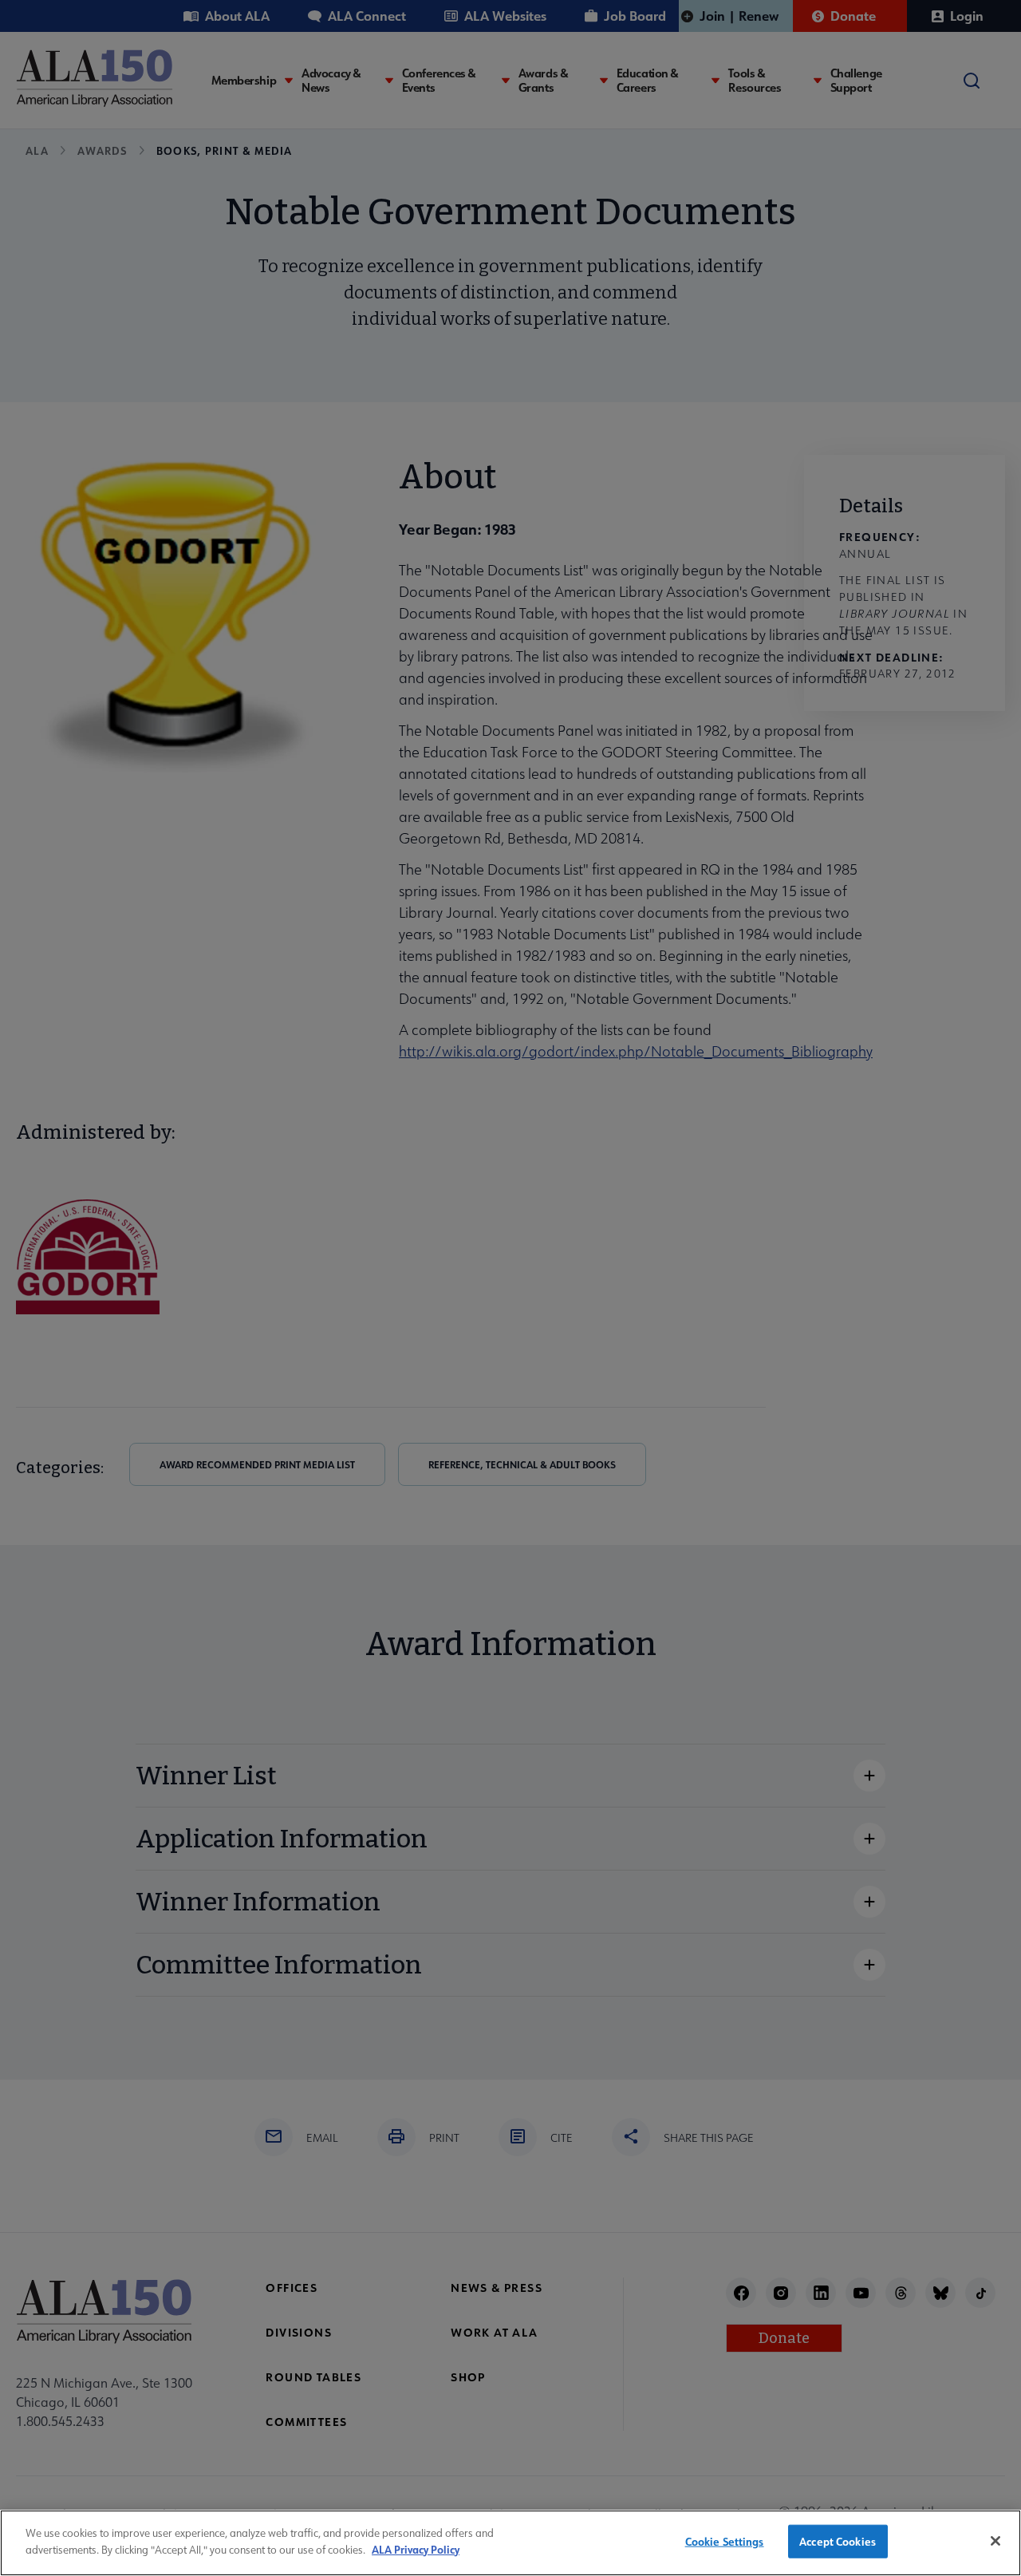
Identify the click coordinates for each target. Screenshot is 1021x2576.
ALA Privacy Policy (416, 2548)
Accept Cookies (838, 2541)
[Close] (995, 2541)
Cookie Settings (725, 2541)
